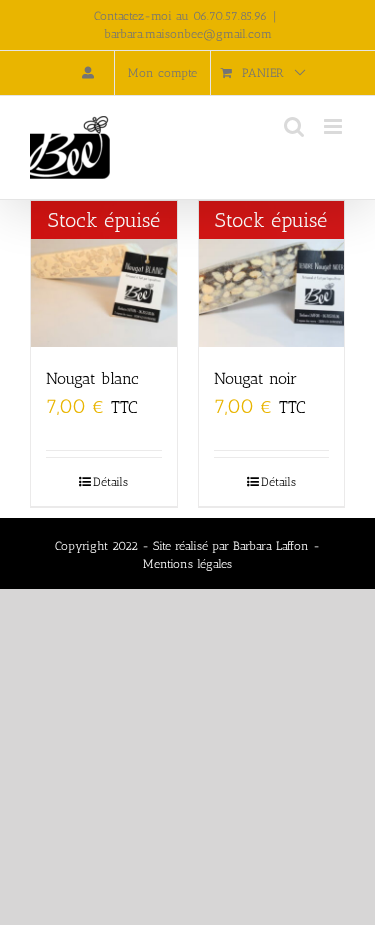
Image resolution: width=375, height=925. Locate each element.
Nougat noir (255, 378)
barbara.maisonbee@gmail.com (188, 34)
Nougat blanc (92, 378)
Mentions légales (187, 564)
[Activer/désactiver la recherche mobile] (294, 126)
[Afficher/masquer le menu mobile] (334, 126)
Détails (110, 482)
